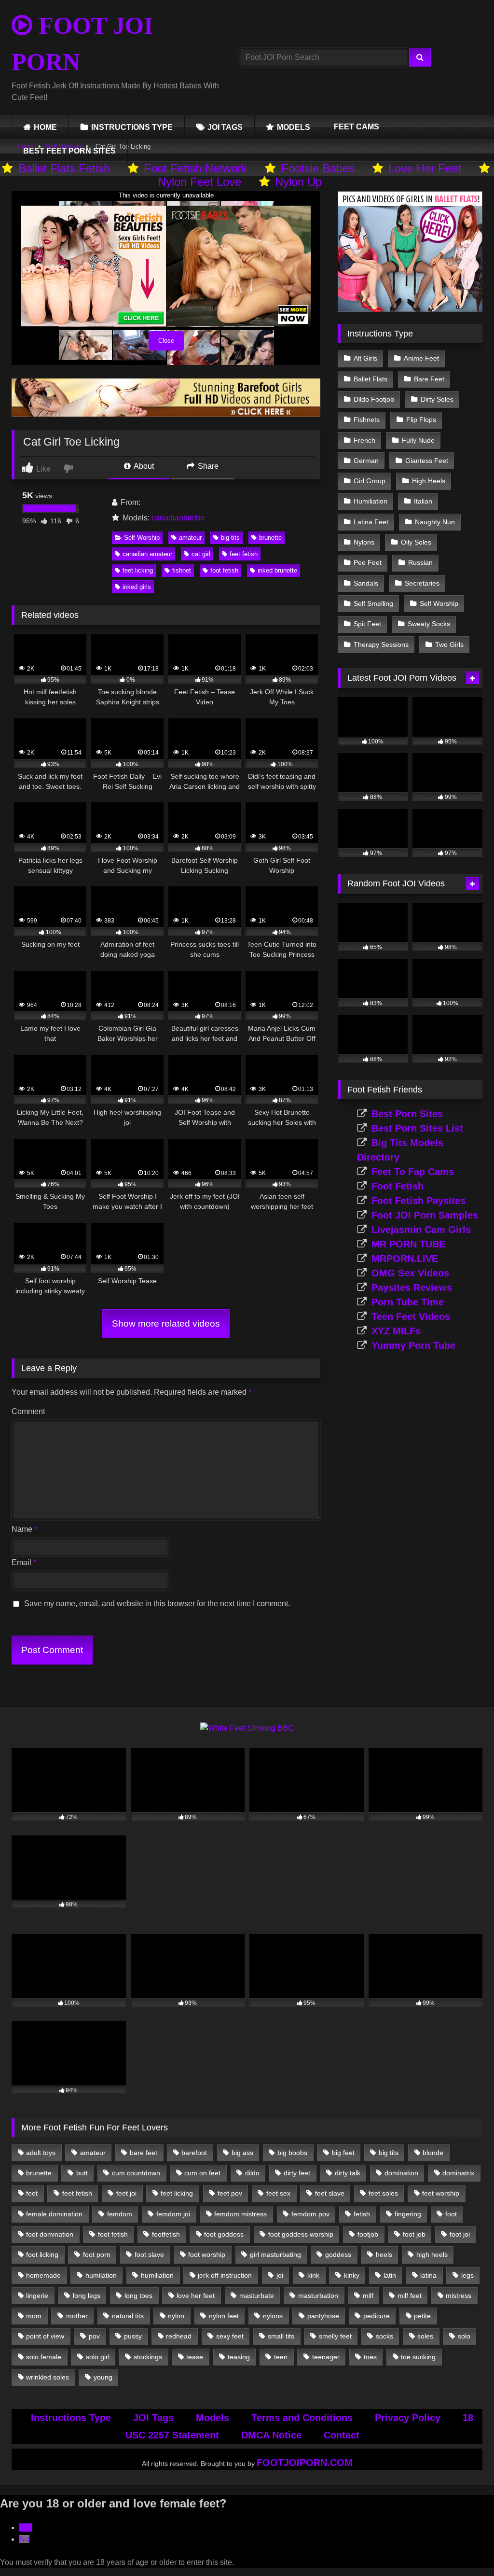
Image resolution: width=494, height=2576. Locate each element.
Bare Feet (429, 379)
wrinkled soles (48, 2377)
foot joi (460, 2234)
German (366, 461)
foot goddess (224, 2234)
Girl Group (370, 481)
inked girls (137, 587)
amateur (190, 538)
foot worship (207, 2254)
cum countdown (136, 2173)
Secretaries (422, 583)
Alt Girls (365, 358)
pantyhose (323, 2316)
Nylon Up (298, 182)
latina (428, 2275)
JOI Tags (153, 2418)
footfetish (166, 2234)
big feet (343, 2153)
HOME (45, 127)
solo (464, 2336)
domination (401, 2173)
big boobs (292, 2153)
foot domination (50, 2234)
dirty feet (297, 2173)
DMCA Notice (271, 2435)
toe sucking (418, 2357)
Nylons (364, 542)
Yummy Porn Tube (413, 1345)
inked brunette (277, 570)
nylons (273, 2316)
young (103, 2377)
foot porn (97, 2254)
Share (207, 466)
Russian (420, 562)
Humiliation (370, 501)
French (364, 440)
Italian (423, 501)
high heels (432, 2254)
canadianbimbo (178, 518)
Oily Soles (416, 542)
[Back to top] (464, 2547)
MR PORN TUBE (408, 1244)
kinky (352, 2275)
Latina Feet (371, 522)
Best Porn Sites (407, 1114)
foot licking (42, 2254)
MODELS (294, 127)
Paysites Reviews (412, 1288)
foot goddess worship (301, 2234)
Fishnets (367, 420)
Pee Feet (368, 562)
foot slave (149, 2254)
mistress (459, 2296)
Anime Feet (421, 358)
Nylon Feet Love (199, 182)
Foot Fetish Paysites (419, 1201)
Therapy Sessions (381, 644)
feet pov (230, 2193)
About (143, 466)
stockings (148, 2357)
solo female (44, 2357)
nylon (176, 2316)
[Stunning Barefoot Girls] (166, 414)
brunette (270, 538)
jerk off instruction (225, 2275)
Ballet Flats (370, 379)
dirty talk (348, 2173)
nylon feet (224, 2316)
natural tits (128, 2316)
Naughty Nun (435, 522)
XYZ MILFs (396, 1331)
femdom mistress (240, 2214)
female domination (54, 2214)
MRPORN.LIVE (405, 1259)
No (24, 2539)
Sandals (366, 583)
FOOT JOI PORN (82, 44)
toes (370, 2357)
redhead (179, 2336)
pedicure (377, 2316)
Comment (28, 1411)
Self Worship (142, 538)
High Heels (429, 481)
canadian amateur (147, 554)
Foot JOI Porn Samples (425, 1215)
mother (77, 2316)
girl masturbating (275, 2254)
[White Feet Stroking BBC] (247, 1728)
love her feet (196, 2296)
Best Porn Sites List (417, 1128)
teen (281, 2357)
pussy (133, 2336)
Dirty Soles (437, 399)
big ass (242, 2153)
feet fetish (244, 554)
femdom (120, 2214)
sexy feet (230, 2336)
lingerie (37, 2296)
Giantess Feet (427, 461)
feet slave (330, 2193)
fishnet (182, 570)
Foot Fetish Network (195, 168)
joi (280, 2275)
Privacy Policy (408, 2418)
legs (467, 2275)
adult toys (41, 2153)
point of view (45, 2336)
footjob (368, 2234)
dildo (252, 2173)
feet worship (441, 2193)
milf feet (410, 2296)
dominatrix (458, 2173)
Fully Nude (418, 440)
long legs (87, 2296)
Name (24, 1529)
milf (368, 2296)
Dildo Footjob (374, 399)
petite (422, 2316)
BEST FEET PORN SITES (69, 151)
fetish (362, 2214)
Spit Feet (367, 624)
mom (34, 2316)
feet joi (126, 2193)
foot (451, 2214)
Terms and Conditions (302, 2418)
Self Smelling (373, 603)
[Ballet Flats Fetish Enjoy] (410, 309)
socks (384, 2336)
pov (94, 2336)
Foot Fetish (398, 1186)
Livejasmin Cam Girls (421, 1230)
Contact (342, 2435)
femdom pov (310, 2214)
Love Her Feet (425, 168)
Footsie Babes (318, 168)
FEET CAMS (357, 127)
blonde (433, 2153)
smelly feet (335, 2336)
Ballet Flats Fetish (64, 168)
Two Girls (449, 644)
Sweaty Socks (429, 624)
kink (313, 2275)
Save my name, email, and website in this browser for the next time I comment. (157, 1603)
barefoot (194, 2153)
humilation (101, 2275)
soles (425, 2336)
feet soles (383, 2193)
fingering (408, 2214)
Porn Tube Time (408, 1302)
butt (82, 2173)
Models (213, 2418)
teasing (239, 2357)
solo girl (98, 2357)
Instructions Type (71, 2418)
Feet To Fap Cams (413, 1172)
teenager (326, 2357)
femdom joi (173, 2214)
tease (195, 2357)
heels (384, 2254)
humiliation (157, 2275)
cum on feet (202, 2173)
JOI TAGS (225, 127)
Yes (26, 2527)
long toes (138, 2296)
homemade (43, 2275)
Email (24, 1562)
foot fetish (224, 570)
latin (390, 2275)
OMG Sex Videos (410, 1273)
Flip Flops (421, 420)
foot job (414, 2234)
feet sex (278, 2193)
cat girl (201, 554)
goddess (338, 2254)
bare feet (144, 2153)
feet (32, 2193)
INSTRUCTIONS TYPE (132, 127)
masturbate (257, 2296)
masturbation (318, 2296)
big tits (230, 538)
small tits (281, 2336)
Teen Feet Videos (411, 1316)
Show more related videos (166, 1323)
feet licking (138, 570)
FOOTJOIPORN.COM (305, 2463)
